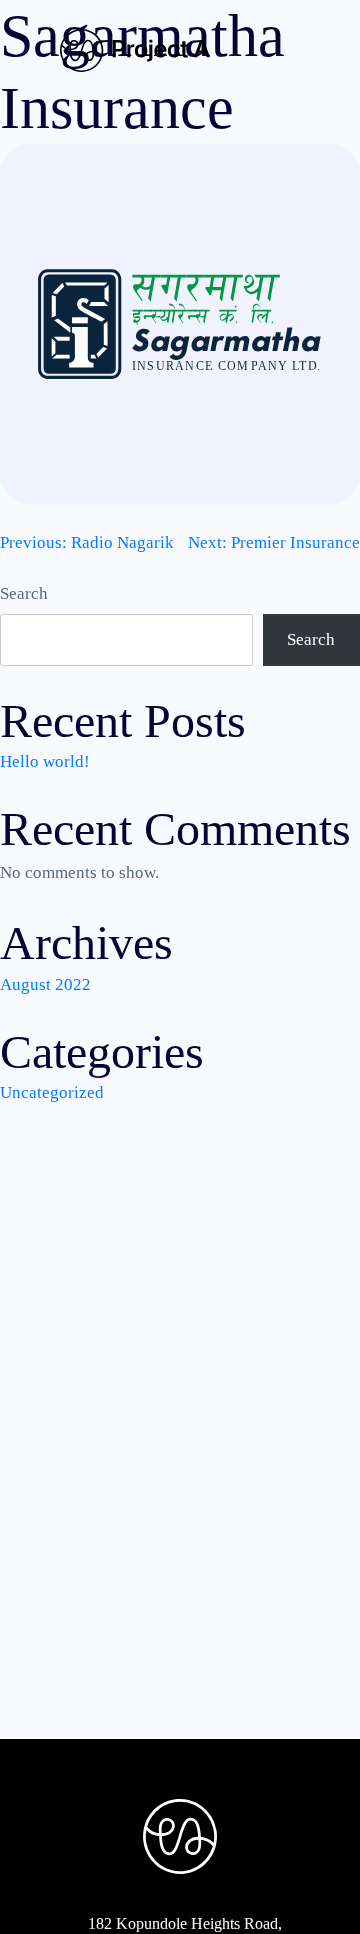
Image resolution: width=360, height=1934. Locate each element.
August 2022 (45, 984)
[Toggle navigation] (283, 52)
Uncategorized (52, 1092)
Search (24, 593)
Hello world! (45, 761)
